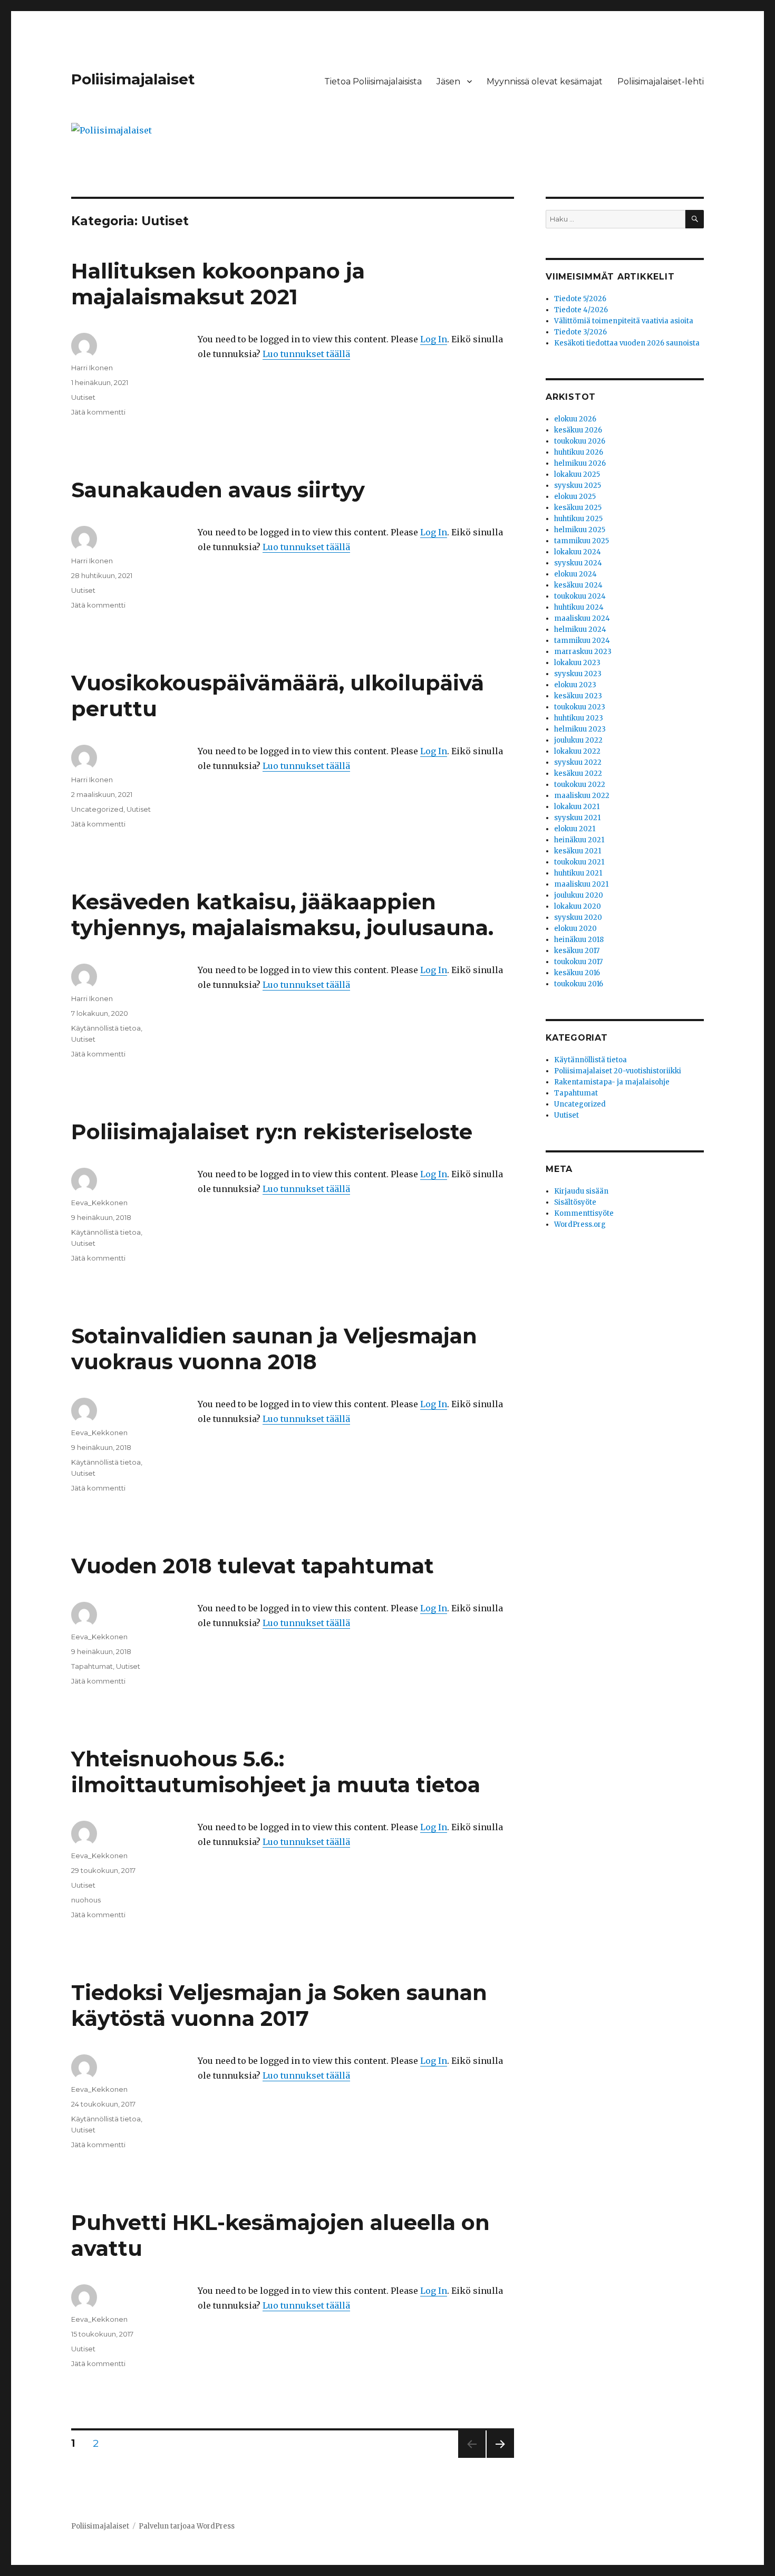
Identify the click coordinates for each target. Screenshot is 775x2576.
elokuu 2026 (575, 419)
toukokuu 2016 (579, 984)
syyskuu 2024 (578, 563)
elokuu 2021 (575, 829)
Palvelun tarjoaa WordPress (187, 2526)
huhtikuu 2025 (578, 519)
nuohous (86, 1900)
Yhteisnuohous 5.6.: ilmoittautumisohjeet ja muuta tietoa (276, 1772)
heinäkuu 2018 (579, 940)
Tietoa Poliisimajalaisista (373, 81)
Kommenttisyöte (584, 1213)
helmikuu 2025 (580, 530)
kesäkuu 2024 (578, 585)
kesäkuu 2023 (578, 696)
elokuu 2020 (575, 929)
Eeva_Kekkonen (99, 1203)
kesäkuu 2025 (578, 508)
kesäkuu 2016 (577, 973)
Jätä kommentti (98, 412)
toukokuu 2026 (580, 441)
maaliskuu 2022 (582, 796)
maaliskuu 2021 (581, 884)
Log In (434, 339)
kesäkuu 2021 (578, 851)
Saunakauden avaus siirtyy (218, 490)
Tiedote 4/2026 (581, 310)
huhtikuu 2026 (579, 452)
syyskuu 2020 (578, 917)
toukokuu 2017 (578, 962)
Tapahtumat (92, 1666)
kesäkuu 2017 (577, 951)
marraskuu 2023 (583, 652)
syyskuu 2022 (578, 762)
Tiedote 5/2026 (580, 299)
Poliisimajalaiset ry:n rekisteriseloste (272, 1132)
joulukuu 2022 (578, 740)
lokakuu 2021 (577, 807)
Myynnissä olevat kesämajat (545, 81)
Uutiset (83, 397)
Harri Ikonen (92, 368)
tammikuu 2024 (582, 641)
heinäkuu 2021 (579, 840)
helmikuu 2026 (580, 463)
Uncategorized (97, 809)
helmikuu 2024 (580, 629)
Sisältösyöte (575, 1202)
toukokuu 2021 (579, 862)
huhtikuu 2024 (579, 607)
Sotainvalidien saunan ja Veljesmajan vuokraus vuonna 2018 (274, 1349)
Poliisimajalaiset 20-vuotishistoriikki (618, 1071)
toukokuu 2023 (580, 707)
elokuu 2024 (575, 574)
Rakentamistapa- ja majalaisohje (612, 1082)
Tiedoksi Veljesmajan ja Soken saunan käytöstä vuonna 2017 (279, 2005)
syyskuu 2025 (578, 486)
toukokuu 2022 (580, 785)
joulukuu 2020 (579, 895)
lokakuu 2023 (577, 663)
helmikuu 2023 (580, 729)
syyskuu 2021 (577, 818)
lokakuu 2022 (577, 751)
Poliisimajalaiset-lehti (661, 81)
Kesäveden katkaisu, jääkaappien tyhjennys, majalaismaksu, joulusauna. (282, 915)
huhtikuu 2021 (578, 873)
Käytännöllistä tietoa (106, 1028)
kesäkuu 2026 (578, 430)
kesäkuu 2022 (578, 773)
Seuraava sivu (500, 2458)
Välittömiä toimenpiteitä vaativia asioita (624, 321)
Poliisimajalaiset (133, 79)
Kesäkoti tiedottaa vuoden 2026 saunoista (627, 343)
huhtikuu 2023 (579, 718)
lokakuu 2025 (577, 474)
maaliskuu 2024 (582, 618)
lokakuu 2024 (578, 552)
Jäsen (448, 81)
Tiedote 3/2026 (580, 332)
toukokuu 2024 (580, 596)
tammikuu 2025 (582, 541)
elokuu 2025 (575, 497)
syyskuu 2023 (578, 674)
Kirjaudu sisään (581, 1191)
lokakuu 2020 (578, 906)
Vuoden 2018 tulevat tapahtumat (253, 1566)
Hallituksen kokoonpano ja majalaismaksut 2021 (218, 284)
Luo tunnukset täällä (306, 354)
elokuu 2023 (575, 685)
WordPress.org (580, 1224)
